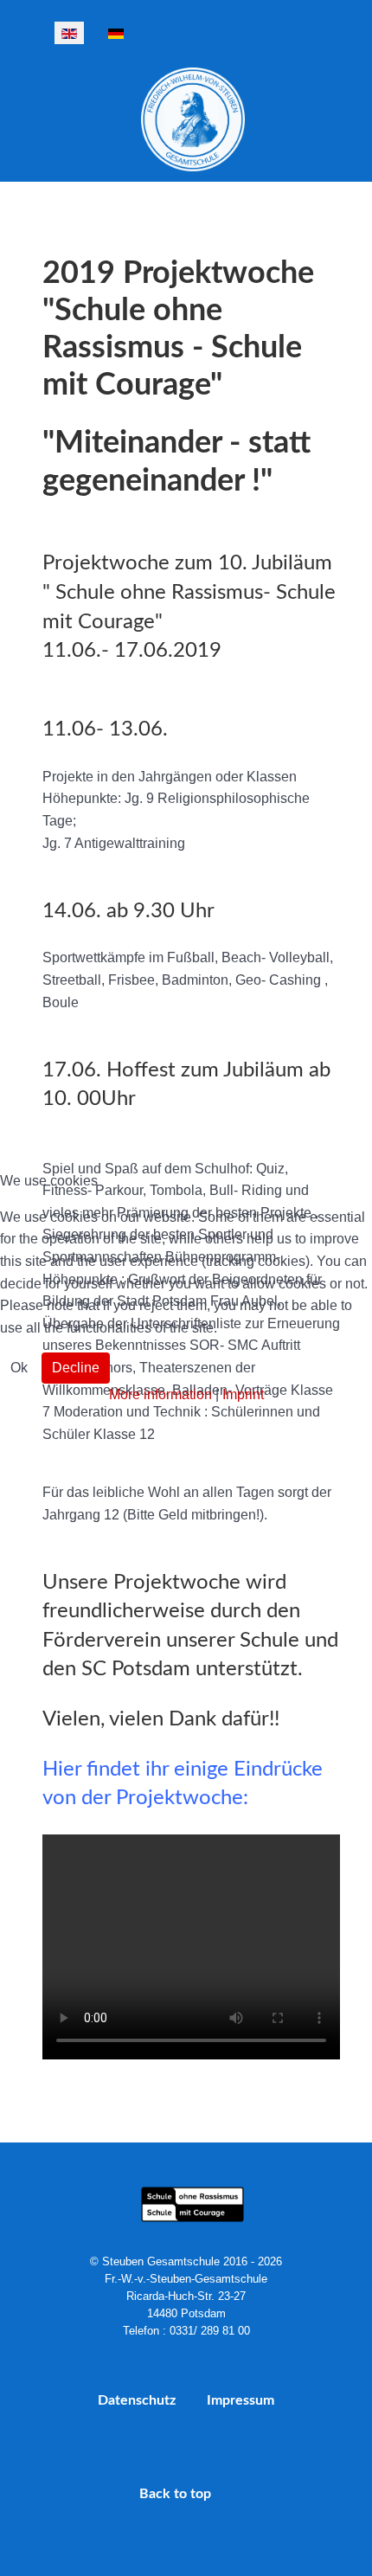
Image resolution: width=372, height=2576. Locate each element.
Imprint (243, 1394)
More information (160, 1394)
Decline (76, 1368)
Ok (19, 1368)
